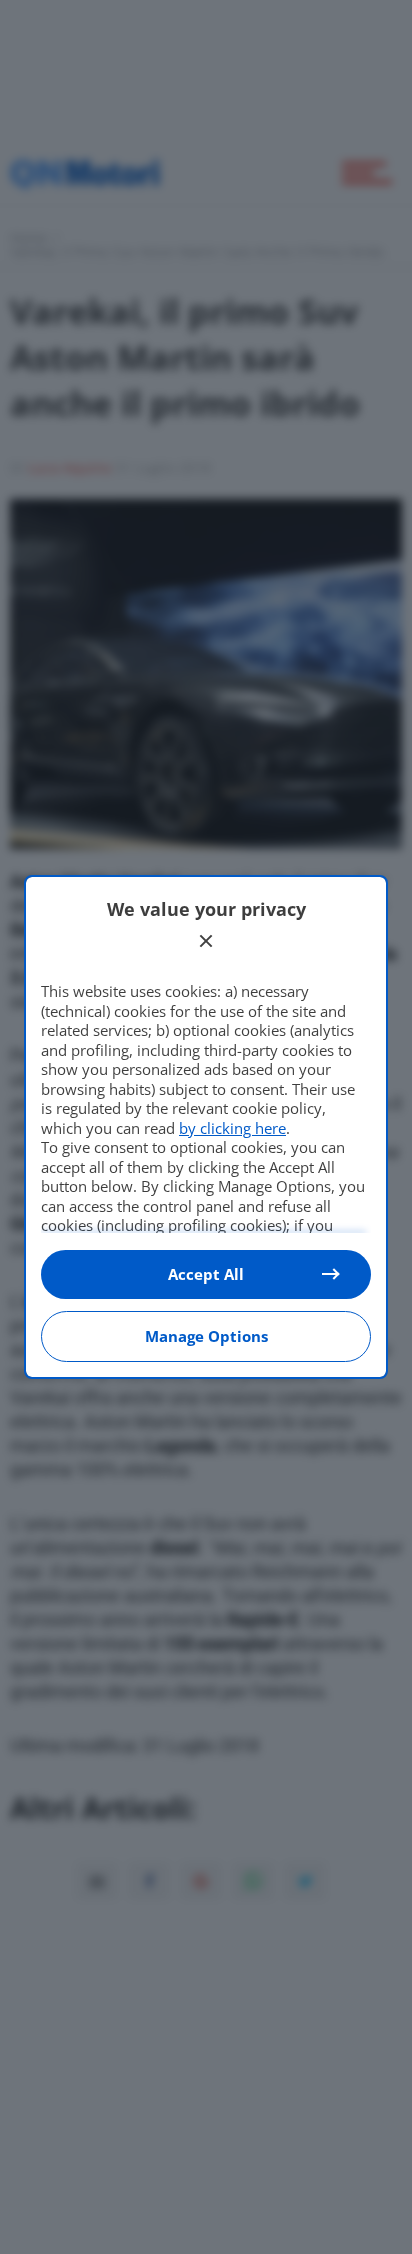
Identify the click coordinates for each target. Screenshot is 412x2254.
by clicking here (232, 1128)
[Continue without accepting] (206, 941)
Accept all (206, 1274)
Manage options (206, 1336)
